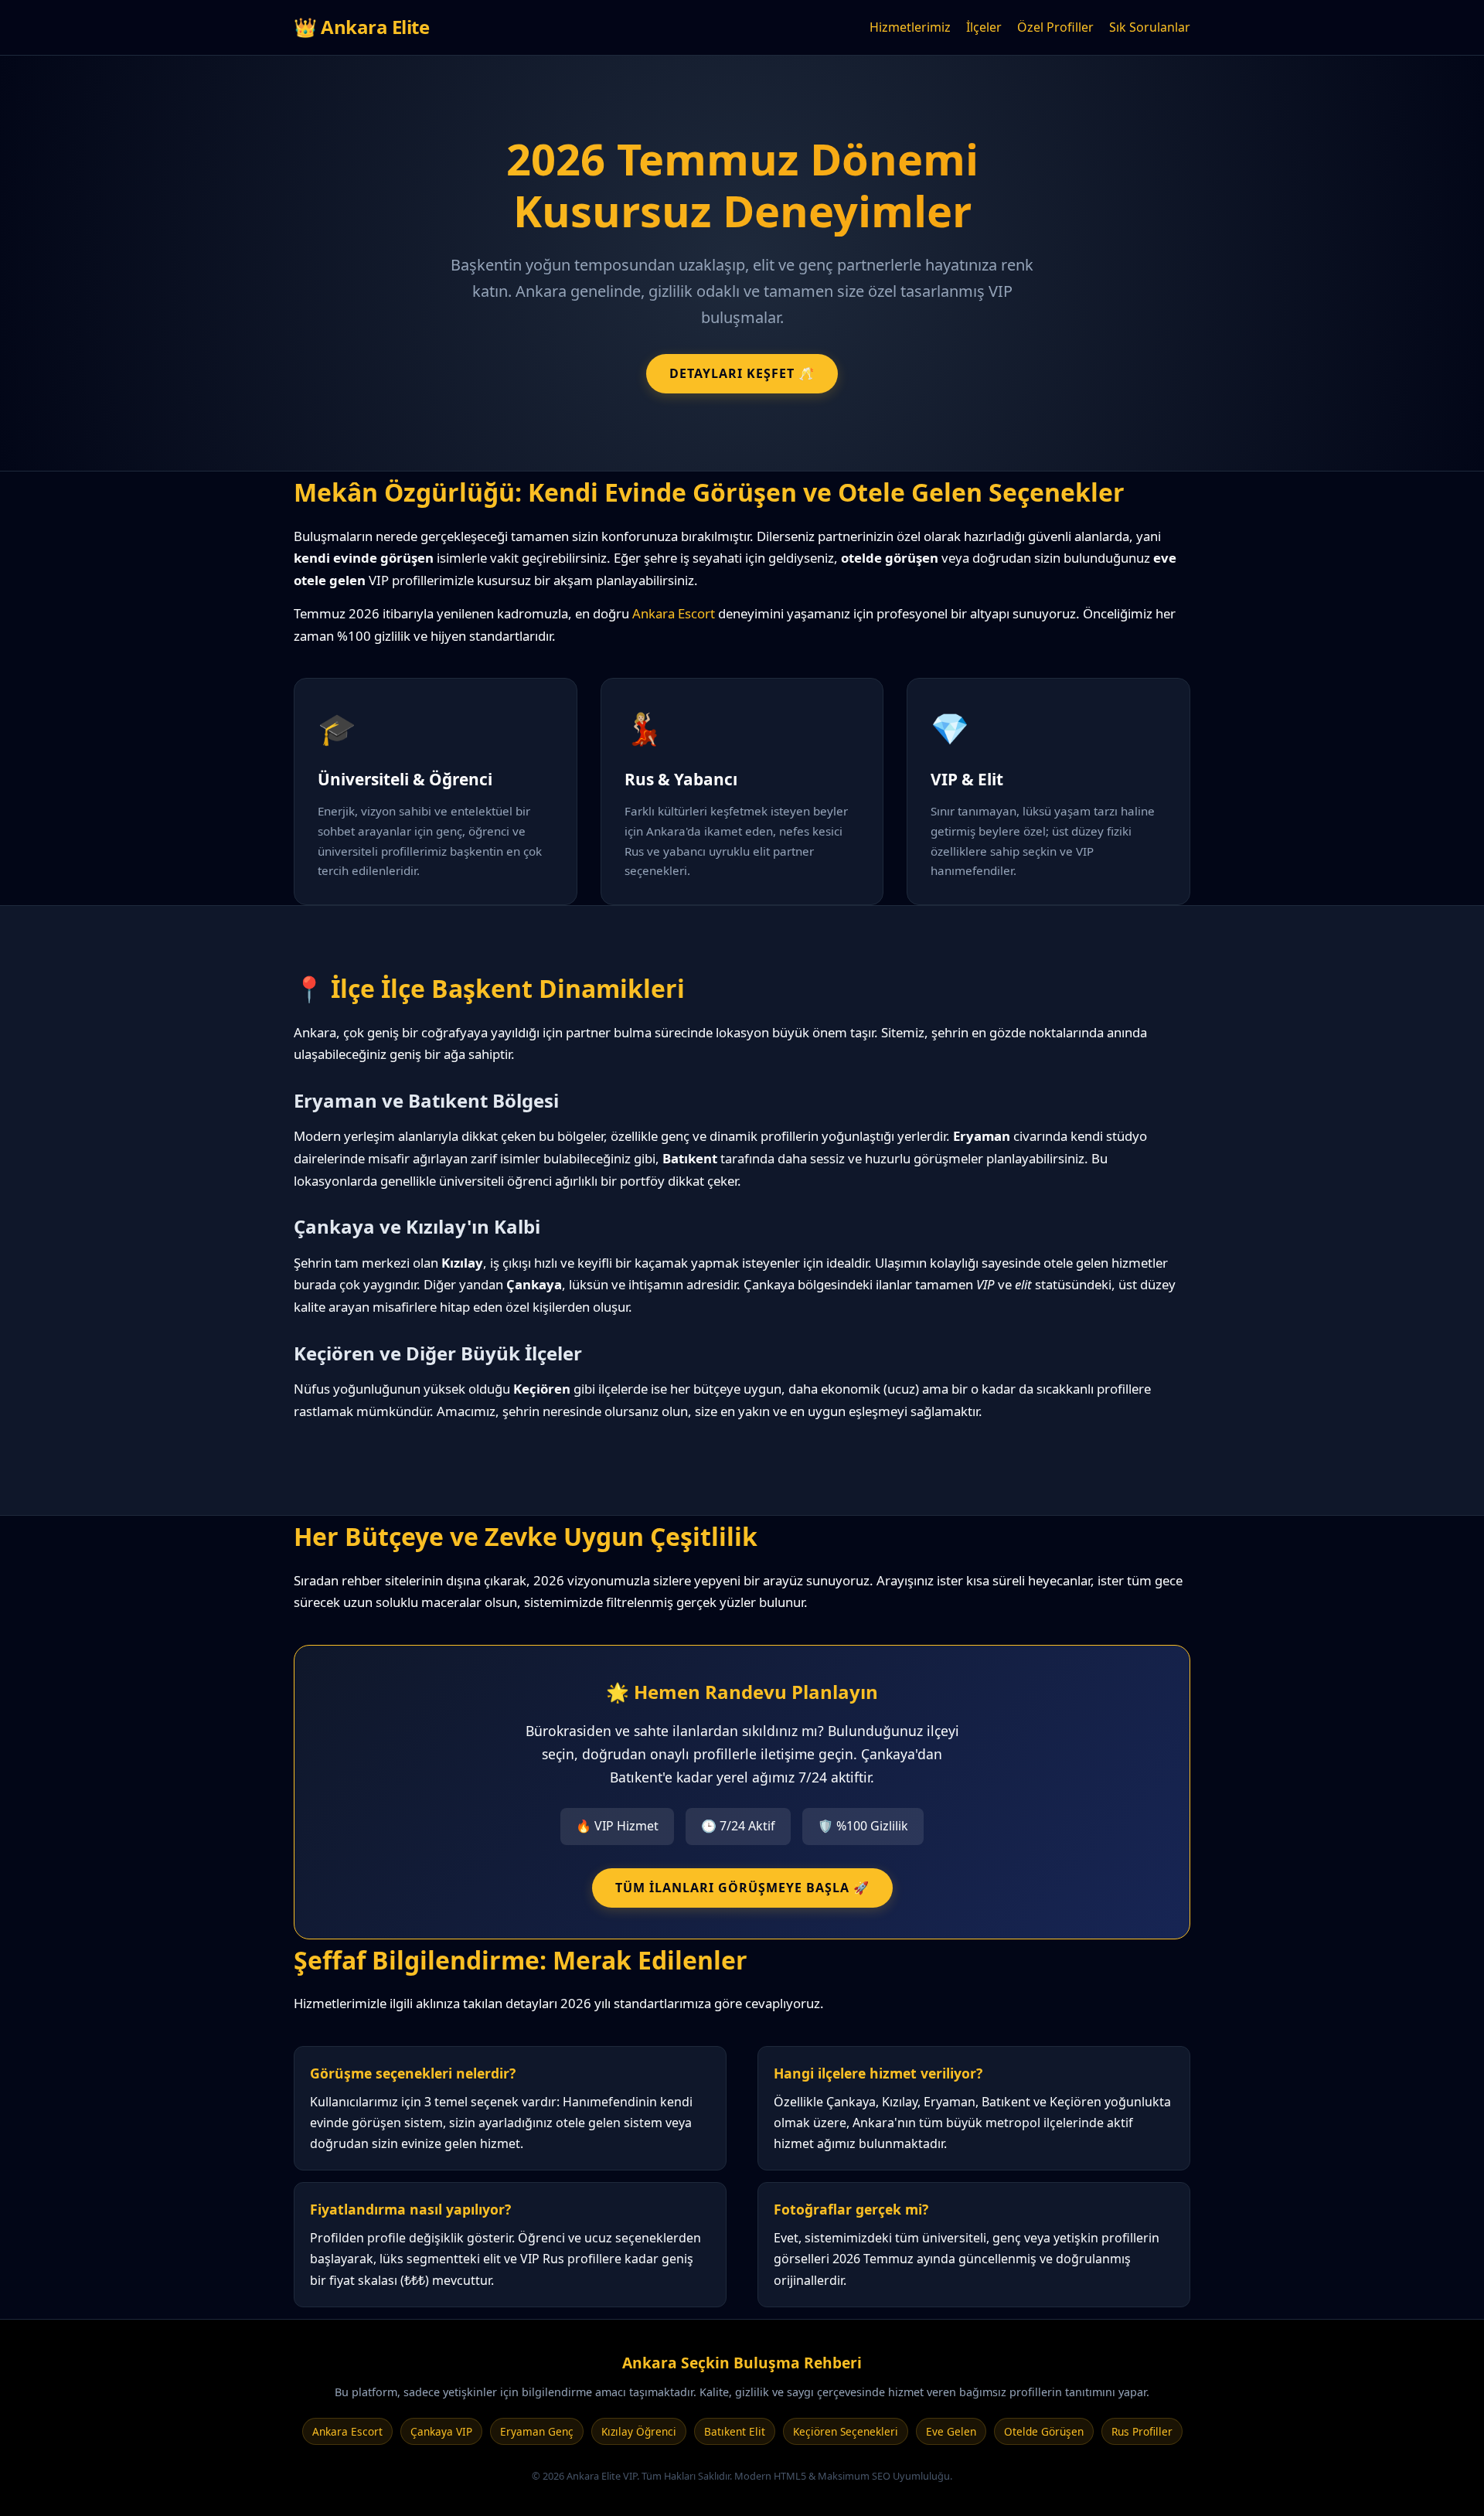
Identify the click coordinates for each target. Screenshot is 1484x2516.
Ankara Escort (674, 613)
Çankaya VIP (441, 2431)
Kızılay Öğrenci (639, 2431)
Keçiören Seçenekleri (846, 2431)
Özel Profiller (1055, 27)
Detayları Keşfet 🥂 (742, 373)
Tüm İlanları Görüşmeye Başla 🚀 (742, 1888)
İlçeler (984, 27)
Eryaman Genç (537, 2431)
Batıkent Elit (735, 2431)
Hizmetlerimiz (910, 27)
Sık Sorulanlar (1150, 27)
